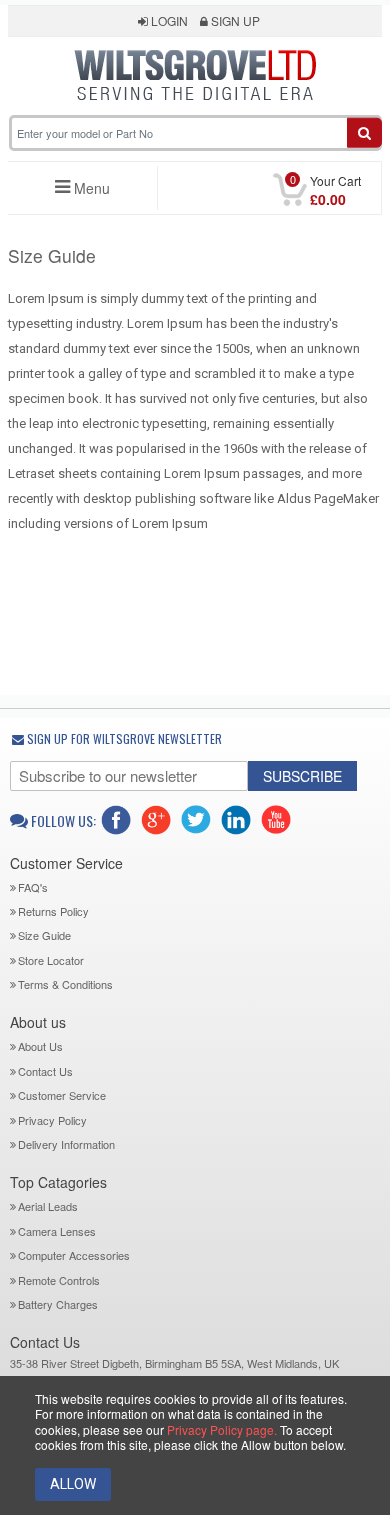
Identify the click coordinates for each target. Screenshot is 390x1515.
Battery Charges (58, 1304)
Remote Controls (59, 1280)
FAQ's (33, 887)
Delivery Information (66, 1144)
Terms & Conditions (65, 984)
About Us (40, 1046)
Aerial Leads (48, 1206)
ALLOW (73, 1484)
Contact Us (45, 1071)
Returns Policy (53, 911)
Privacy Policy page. (222, 1429)
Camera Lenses (57, 1231)
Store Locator (51, 960)
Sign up (234, 20)
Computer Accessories (74, 1255)
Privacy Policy (52, 1120)
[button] (195, 112)
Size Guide (44, 935)
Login (168, 20)
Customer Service (62, 1095)
